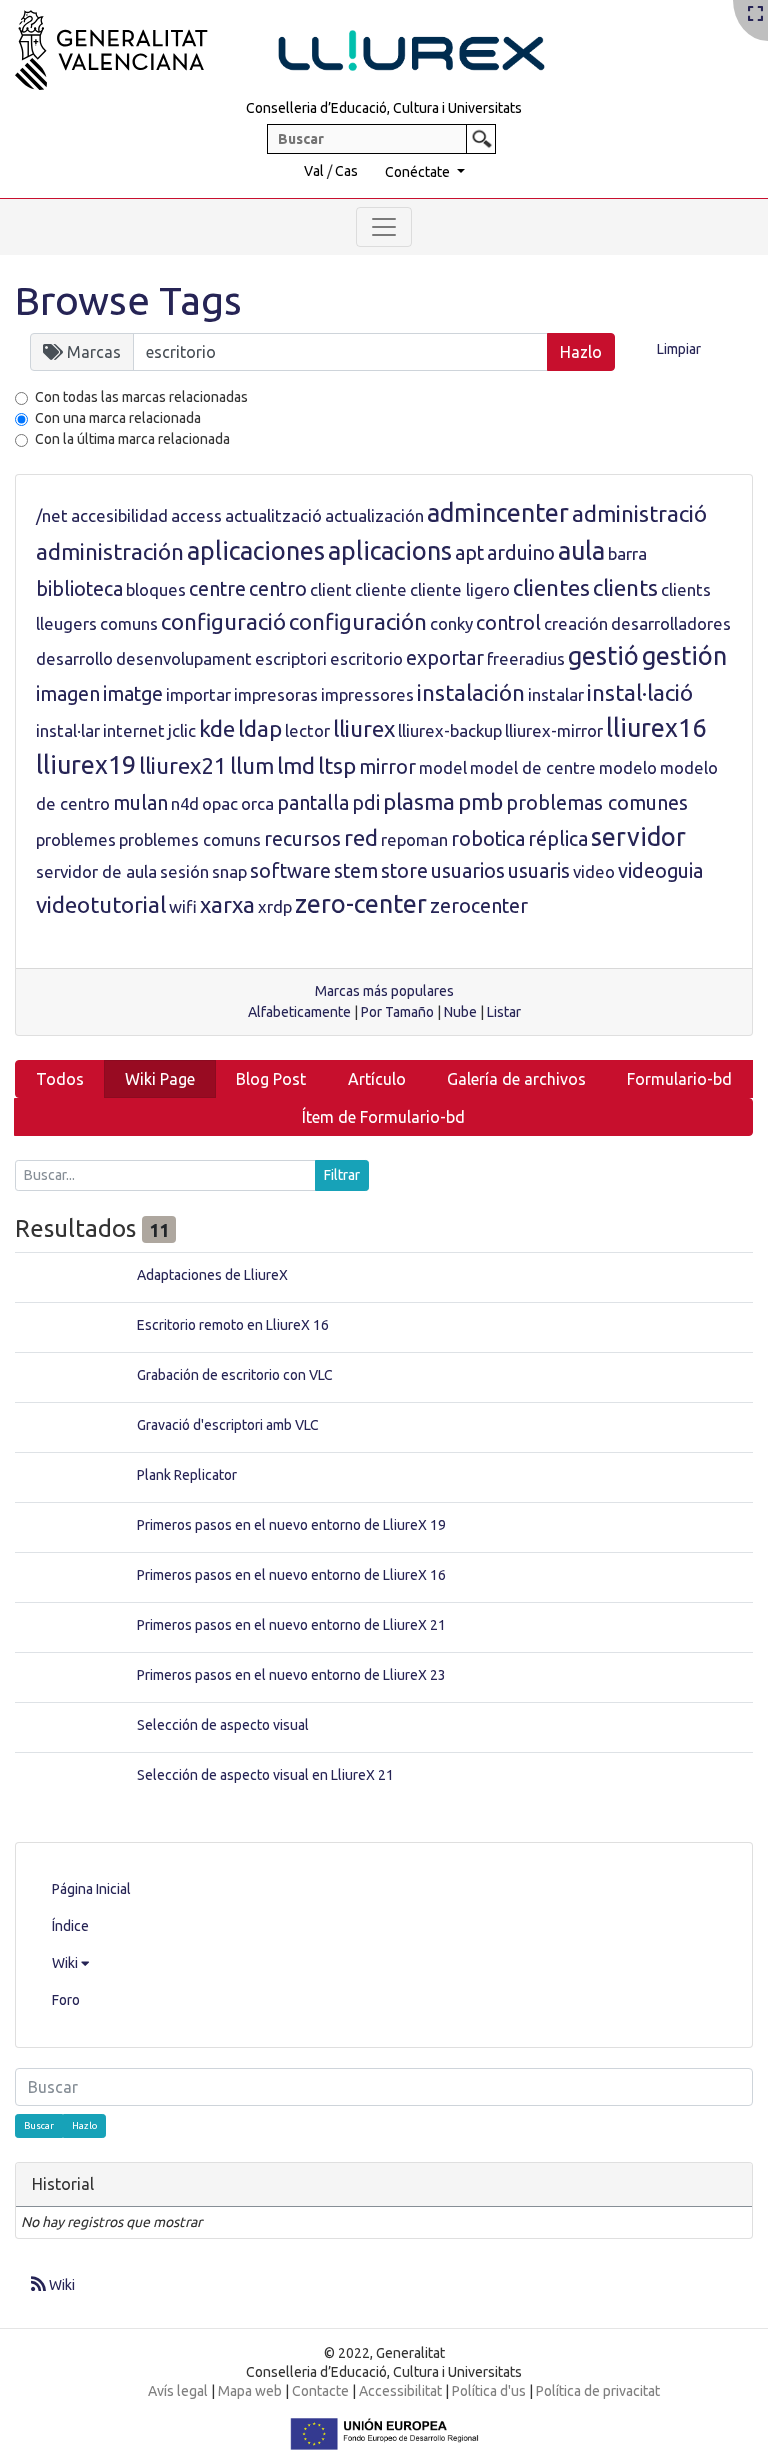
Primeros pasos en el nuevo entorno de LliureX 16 (291, 1575)
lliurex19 (86, 765)
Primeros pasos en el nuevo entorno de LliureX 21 (291, 1625)
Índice (70, 1926)
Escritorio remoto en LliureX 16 (233, 1325)
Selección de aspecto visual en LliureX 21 (265, 1775)
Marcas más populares (384, 991)
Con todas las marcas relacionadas (141, 397)
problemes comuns (190, 839)
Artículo (377, 1079)
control (508, 623)
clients (625, 587)
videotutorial (101, 904)
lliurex (364, 728)
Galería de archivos (516, 1079)
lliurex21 (183, 765)
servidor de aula (96, 871)
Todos (60, 1079)
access (196, 515)
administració (639, 513)
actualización (374, 515)
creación (576, 623)
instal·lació (640, 692)
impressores (367, 694)
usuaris (539, 871)
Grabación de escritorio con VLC (235, 1375)
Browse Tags (128, 300)
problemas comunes (597, 803)
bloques (156, 589)
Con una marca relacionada (118, 418)
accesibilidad (119, 515)
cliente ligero (460, 589)
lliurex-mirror (554, 730)
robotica (488, 839)
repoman (414, 839)
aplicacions (390, 551)
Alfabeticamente (299, 1012)
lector (307, 730)
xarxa (227, 904)
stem (356, 871)
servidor (638, 837)
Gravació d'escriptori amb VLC (228, 1425)
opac (220, 803)
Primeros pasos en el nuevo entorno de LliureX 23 (291, 1675)
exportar (445, 658)
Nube (460, 1012)
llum (252, 765)
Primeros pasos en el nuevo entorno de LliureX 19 (291, 1525)
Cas (346, 171)
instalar (556, 694)
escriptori (291, 658)
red (361, 837)
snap (229, 871)
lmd (296, 765)
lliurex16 (656, 728)
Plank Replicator (187, 1475)
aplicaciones (256, 551)
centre (217, 589)
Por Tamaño (397, 1012)
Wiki (66, 1963)
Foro (66, 2000)
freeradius (526, 658)
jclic (182, 730)
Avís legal (178, 2391)
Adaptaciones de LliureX (212, 1275)
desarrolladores (671, 623)
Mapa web (250, 2391)
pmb (480, 801)
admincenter (498, 513)
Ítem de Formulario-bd (383, 1117)
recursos (302, 839)
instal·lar (68, 730)
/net (52, 515)
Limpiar (679, 349)
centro (278, 589)
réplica (558, 839)
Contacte (320, 2391)
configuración (358, 621)
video (594, 871)
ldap (260, 728)
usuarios (468, 871)
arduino (521, 553)
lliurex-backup (450, 730)
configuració (223, 621)
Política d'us (489, 2391)
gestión (684, 656)
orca (257, 803)
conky (451, 623)
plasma (419, 801)
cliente (381, 589)
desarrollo (74, 658)
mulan (140, 803)
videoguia (660, 871)
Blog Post (271, 1079)
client (331, 589)
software (290, 871)
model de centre (533, 767)
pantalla (313, 803)
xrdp (275, 906)
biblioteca (79, 589)
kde (217, 728)
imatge (133, 694)
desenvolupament (184, 658)
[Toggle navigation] (384, 227)
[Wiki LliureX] (305, 44)
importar (198, 694)
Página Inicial (91, 1889)
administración (110, 551)
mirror (387, 767)
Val (314, 171)
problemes (76, 839)
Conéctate (419, 172)
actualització (273, 515)
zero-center (361, 904)
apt (469, 553)
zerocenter (479, 906)
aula (581, 551)
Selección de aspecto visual (223, 1725)
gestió (603, 656)
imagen (68, 694)
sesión (184, 871)
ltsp (337, 765)
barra (627, 553)
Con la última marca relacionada (132, 439)
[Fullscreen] (755, 15)
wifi (183, 906)
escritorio (366, 658)
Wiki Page (160, 1079)
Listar (504, 1012)
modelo (628, 767)
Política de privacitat (598, 2391)
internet (134, 730)
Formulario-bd (679, 1079)
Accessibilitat (400, 2391)
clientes (551, 587)
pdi (366, 803)
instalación (471, 692)
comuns (129, 623)
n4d (185, 803)
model (443, 767)
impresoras (276, 694)
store (404, 871)
